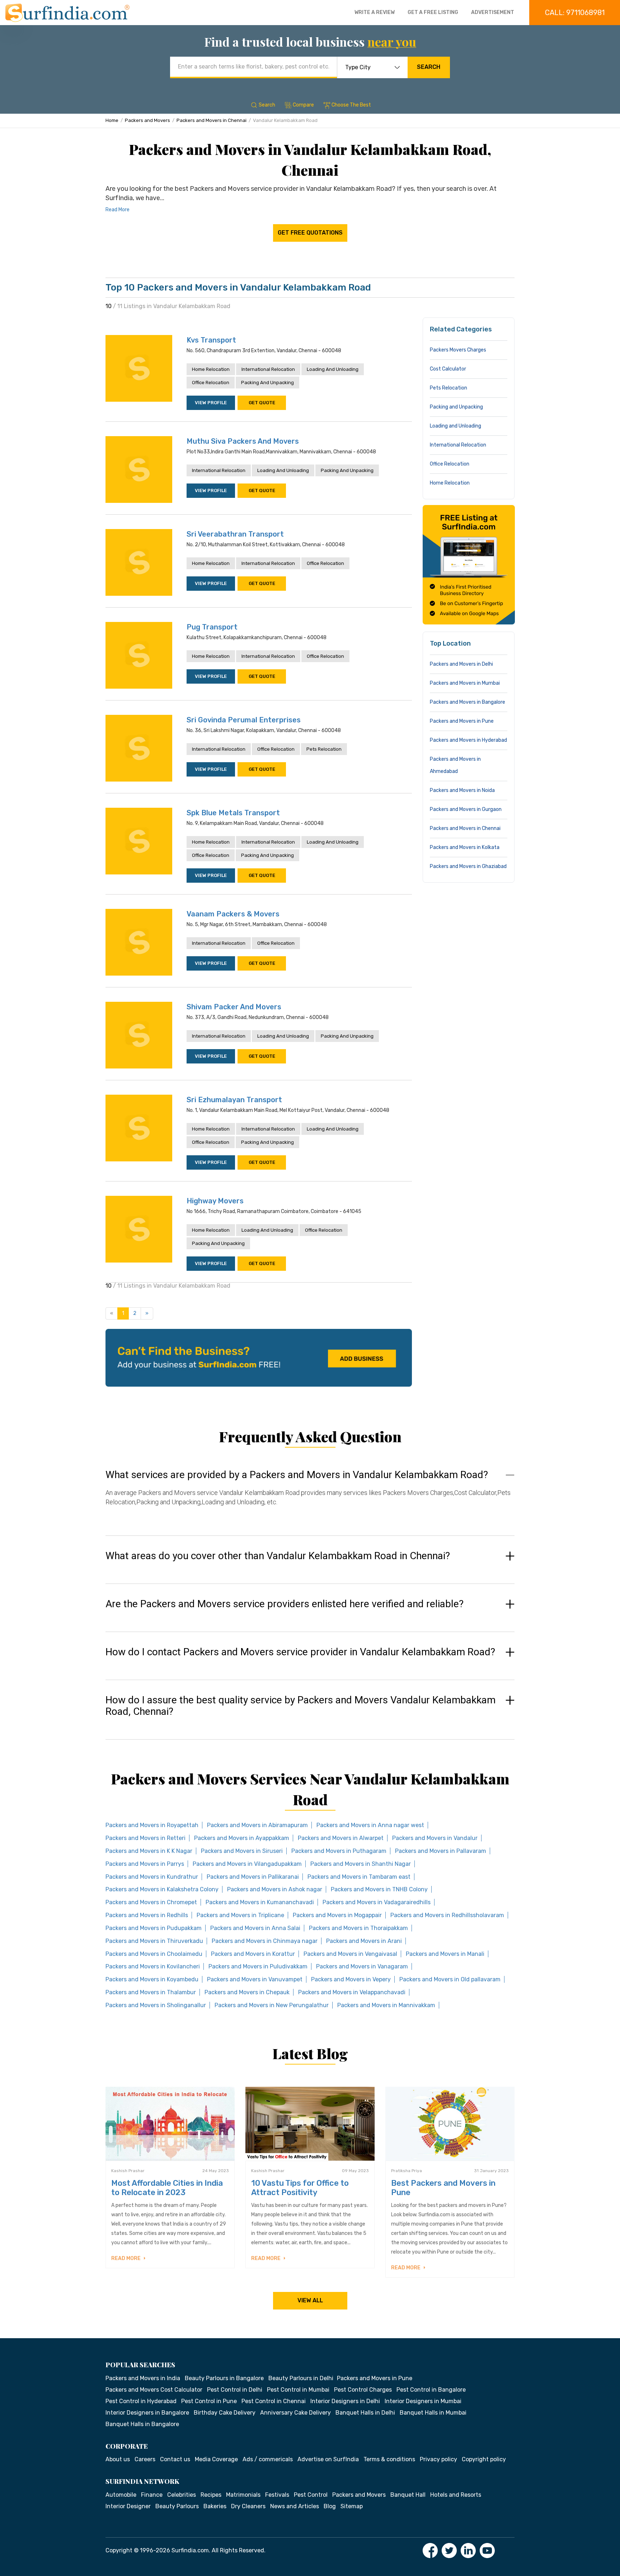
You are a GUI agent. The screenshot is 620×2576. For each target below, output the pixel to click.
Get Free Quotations (310, 233)
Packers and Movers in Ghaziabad (468, 866)
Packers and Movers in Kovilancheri (153, 1966)
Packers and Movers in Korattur (253, 1954)
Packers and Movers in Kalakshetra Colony (162, 1889)
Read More (118, 210)
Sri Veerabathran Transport (235, 534)
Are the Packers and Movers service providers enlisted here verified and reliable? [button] (285, 1604)
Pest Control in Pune (209, 2401)
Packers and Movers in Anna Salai (255, 1928)
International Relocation (268, 369)
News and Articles (295, 2506)
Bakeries (215, 2506)
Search (429, 67)
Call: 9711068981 (575, 13)
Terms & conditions (389, 2459)
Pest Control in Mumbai (298, 2390)
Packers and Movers (147, 120)
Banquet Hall (408, 2495)
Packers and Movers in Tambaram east (359, 1877)
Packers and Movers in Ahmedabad (455, 765)
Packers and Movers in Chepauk (247, 1992)
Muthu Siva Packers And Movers (243, 441)
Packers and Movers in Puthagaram (339, 1851)
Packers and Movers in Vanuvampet (255, 1979)
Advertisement (493, 12)
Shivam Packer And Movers (234, 1007)
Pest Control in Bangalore (431, 2390)
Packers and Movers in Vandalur (435, 1838)
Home (112, 120)
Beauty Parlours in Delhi (301, 2378)
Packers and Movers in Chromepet (151, 1902)
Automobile (121, 2495)
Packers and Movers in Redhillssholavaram (447, 1915)
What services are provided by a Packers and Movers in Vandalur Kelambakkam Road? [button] (297, 1475)
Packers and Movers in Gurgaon (466, 809)
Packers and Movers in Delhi (461, 664)
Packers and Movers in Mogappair (337, 1915)
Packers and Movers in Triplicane (240, 1915)
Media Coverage (216, 2459)
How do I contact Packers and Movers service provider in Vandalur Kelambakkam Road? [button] (300, 1652)
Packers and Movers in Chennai (212, 120)
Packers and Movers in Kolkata (465, 847)
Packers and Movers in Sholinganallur (156, 2005)
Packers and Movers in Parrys (145, 1864)
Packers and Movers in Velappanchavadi (352, 1992)
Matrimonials (243, 2495)
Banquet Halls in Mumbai (433, 2413)
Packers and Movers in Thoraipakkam (358, 1928)
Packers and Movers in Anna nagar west (370, 1825)
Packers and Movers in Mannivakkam (386, 2005)
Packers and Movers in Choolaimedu (154, 1954)
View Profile (211, 403)
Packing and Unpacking (267, 383)
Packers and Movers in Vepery (351, 1979)
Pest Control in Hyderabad (141, 2401)
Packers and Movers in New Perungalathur (272, 2005)
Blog (330, 2506)
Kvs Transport (211, 340)
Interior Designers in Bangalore (147, 2413)
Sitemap (352, 2506)
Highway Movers (215, 1201)
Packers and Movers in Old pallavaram (450, 1979)
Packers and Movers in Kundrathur (152, 1877)
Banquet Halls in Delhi (365, 2413)
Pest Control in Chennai (274, 2401)
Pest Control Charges (363, 2390)
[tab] (310, 1495)
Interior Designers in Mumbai (423, 2401)
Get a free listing (433, 12)
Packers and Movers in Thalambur (151, 1992)
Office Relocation (211, 383)
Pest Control (311, 2495)
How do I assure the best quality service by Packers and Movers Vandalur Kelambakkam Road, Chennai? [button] (300, 1706)
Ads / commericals (268, 2459)
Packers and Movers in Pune (462, 721)
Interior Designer (128, 2506)
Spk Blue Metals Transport (233, 813)
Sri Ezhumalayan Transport (234, 1100)
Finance (152, 2495)
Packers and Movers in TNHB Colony (379, 1889)
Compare (303, 105)
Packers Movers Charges (458, 350)
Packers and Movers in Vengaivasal (350, 1954)
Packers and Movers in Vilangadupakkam (247, 1864)
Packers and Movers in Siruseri (242, 1851)
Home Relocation (211, 369)
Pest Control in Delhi (235, 2390)
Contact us (175, 2459)
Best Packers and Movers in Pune (443, 2188)
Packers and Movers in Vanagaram (362, 1966)
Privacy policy (438, 2459)
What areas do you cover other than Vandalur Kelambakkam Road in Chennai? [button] (278, 1556)
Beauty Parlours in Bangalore (224, 2378)
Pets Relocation (324, 749)
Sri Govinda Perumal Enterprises (244, 720)
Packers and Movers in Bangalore (468, 702)
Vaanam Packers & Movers (233, 914)
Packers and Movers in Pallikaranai (253, 1877)
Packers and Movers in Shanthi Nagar (361, 1864)
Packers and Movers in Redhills (147, 1915)
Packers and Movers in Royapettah (152, 1825)
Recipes (211, 2495)
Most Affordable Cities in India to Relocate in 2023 (167, 2188)
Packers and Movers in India (143, 2378)
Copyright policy (484, 2459)
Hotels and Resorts (456, 2495)
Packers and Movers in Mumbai (465, 683)
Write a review (375, 12)
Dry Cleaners (248, 2506)
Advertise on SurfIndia (328, 2459)
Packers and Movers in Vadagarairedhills (377, 1902)
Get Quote (262, 403)
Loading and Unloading (333, 369)
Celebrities (182, 2495)
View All (310, 2300)
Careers (145, 2459)
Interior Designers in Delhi (345, 2401)
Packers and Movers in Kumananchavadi (260, 1902)
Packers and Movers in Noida (462, 790)
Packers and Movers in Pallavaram (441, 1851)
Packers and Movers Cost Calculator (154, 2390)
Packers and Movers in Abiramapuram (257, 1825)
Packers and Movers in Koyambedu (152, 1979)
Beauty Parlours (177, 2506)
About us (118, 2459)
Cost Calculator (448, 369)
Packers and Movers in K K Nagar (149, 1851)
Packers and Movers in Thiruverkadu (154, 1941)
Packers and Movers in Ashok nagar (275, 1889)
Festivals (277, 2495)
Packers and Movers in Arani (364, 1941)
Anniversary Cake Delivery (295, 2413)
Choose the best (351, 105)
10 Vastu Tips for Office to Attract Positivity (300, 2188)
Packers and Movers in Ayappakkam (242, 1838)
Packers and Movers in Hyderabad (468, 740)
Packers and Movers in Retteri (145, 1838)
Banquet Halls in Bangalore (142, 2424)
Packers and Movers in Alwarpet (341, 1838)
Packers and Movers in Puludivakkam (258, 1966)
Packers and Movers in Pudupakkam (154, 1928)
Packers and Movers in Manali (445, 1954)
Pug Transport (212, 627)
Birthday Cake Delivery (225, 2413)
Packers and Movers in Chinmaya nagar (265, 1941)
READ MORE (126, 2258)
